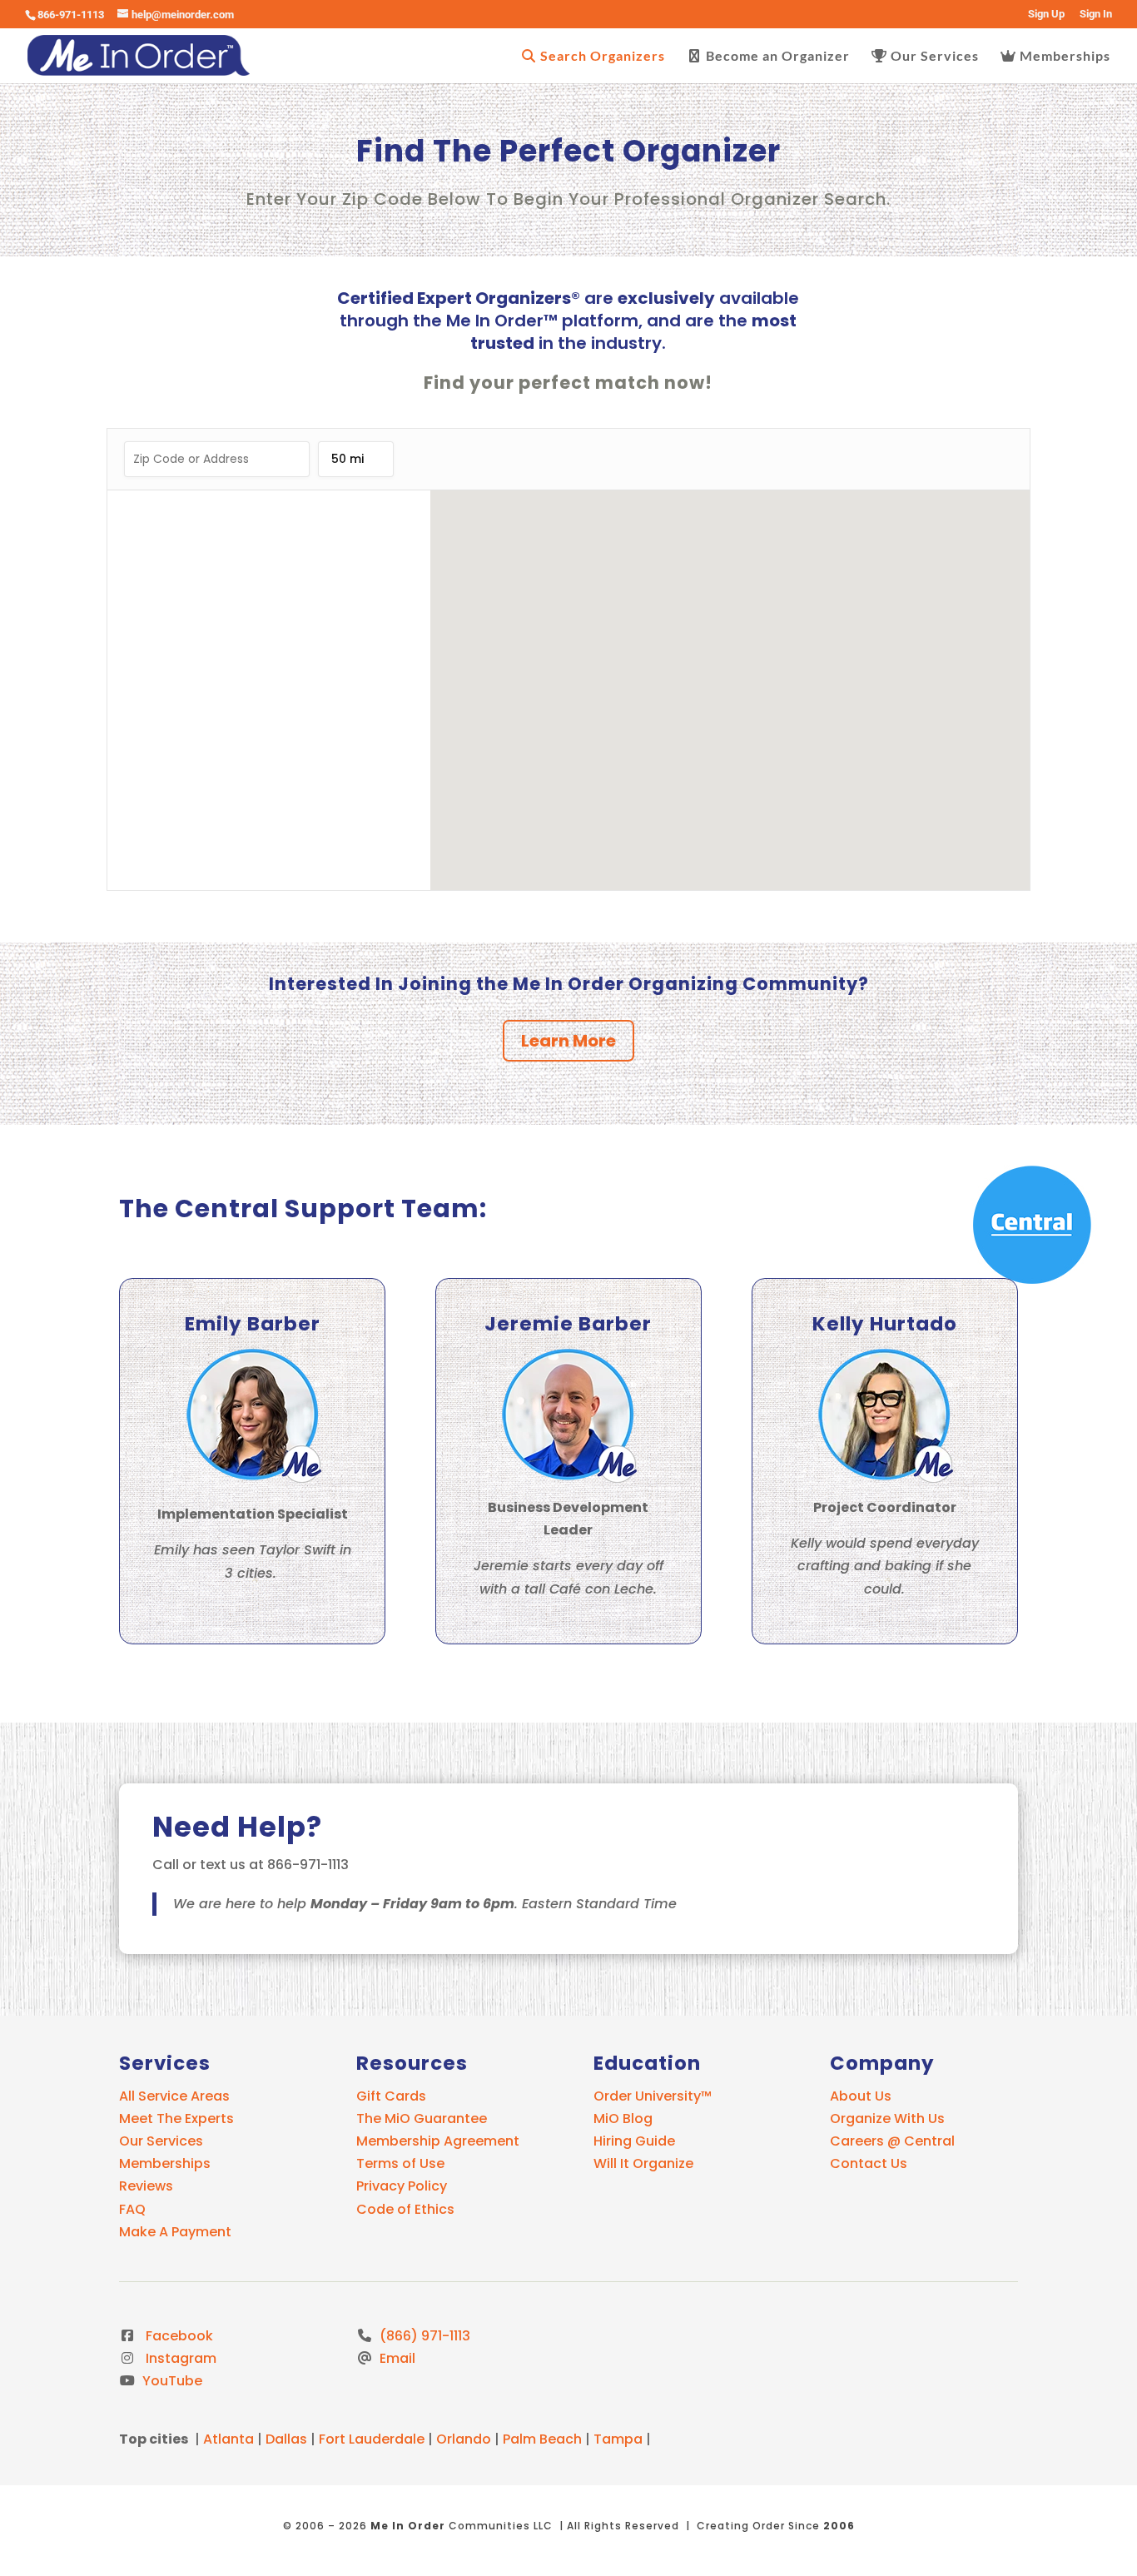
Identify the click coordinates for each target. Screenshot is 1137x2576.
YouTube (171, 2381)
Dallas (286, 2439)
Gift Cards (391, 2096)
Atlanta (228, 2439)
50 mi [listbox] (348, 464)
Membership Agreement (438, 2141)
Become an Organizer (776, 56)
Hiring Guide (634, 2141)
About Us (861, 2096)
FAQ (132, 2209)
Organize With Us (887, 2118)
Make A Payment (175, 2232)
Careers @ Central (892, 2141)
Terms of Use (400, 2163)
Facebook (176, 2336)
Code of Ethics (405, 2209)
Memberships (1063, 56)
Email (396, 2358)
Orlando (464, 2439)
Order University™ (653, 2096)
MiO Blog (623, 2118)
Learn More (568, 1041)
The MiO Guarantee (422, 2118)
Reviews (146, 2186)
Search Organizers (601, 56)
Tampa (618, 2439)
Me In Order (408, 2526)
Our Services (933, 56)
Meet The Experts (176, 2118)
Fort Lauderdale (372, 2439)
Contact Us (869, 2163)
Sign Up (1046, 14)
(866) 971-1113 (423, 2336)
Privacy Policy (402, 2186)
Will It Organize (643, 2163)
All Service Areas (174, 2096)
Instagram (178, 2358)
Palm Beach (542, 2439)
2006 (839, 2526)
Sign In (1096, 14)
